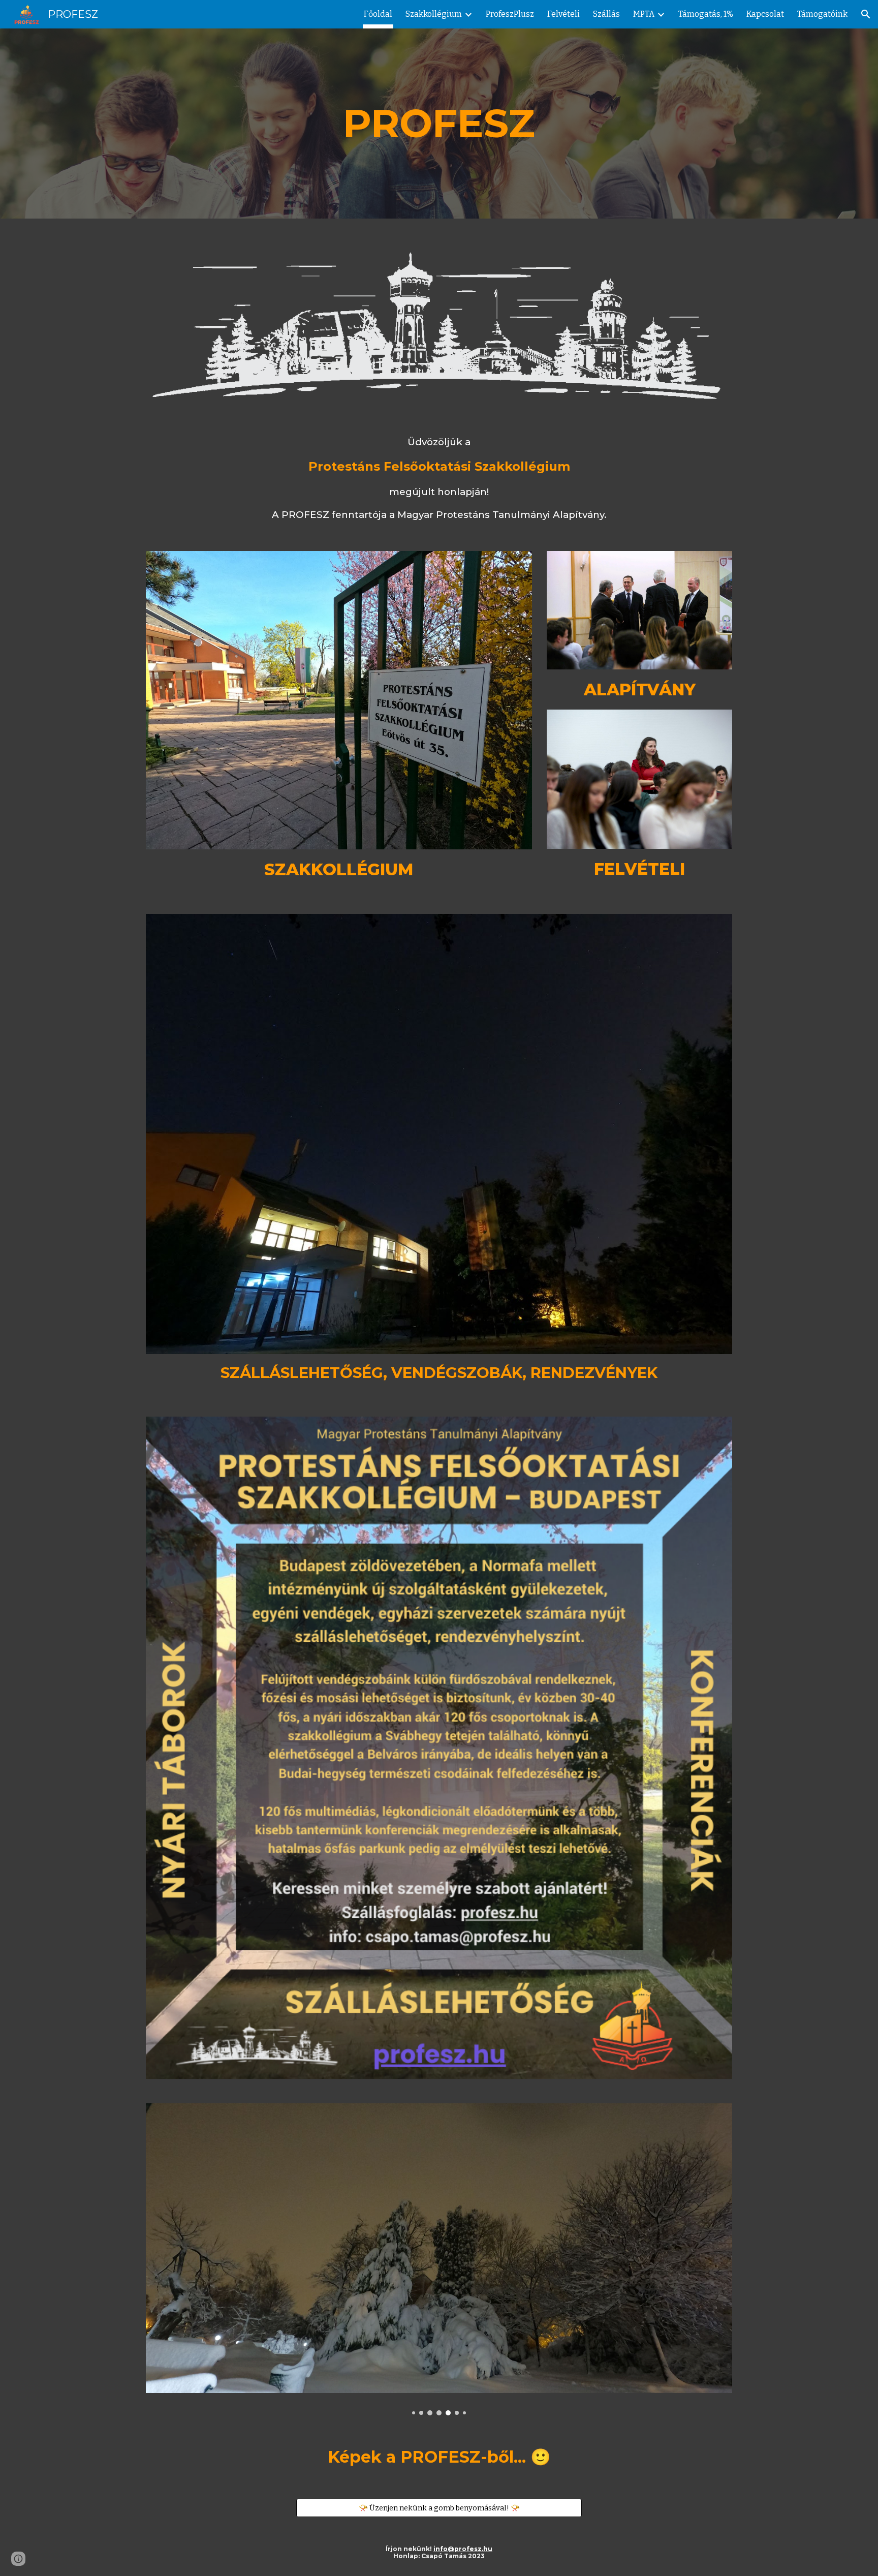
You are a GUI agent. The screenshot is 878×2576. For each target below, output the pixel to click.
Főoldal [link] (378, 14)
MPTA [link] (644, 14)
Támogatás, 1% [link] (706, 14)
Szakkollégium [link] (434, 14)
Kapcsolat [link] (765, 14)
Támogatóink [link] (822, 14)
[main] (439, 124)
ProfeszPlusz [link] (510, 14)
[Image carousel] (439, 2259)
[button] (866, 14)
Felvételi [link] (563, 14)
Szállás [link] (606, 14)
